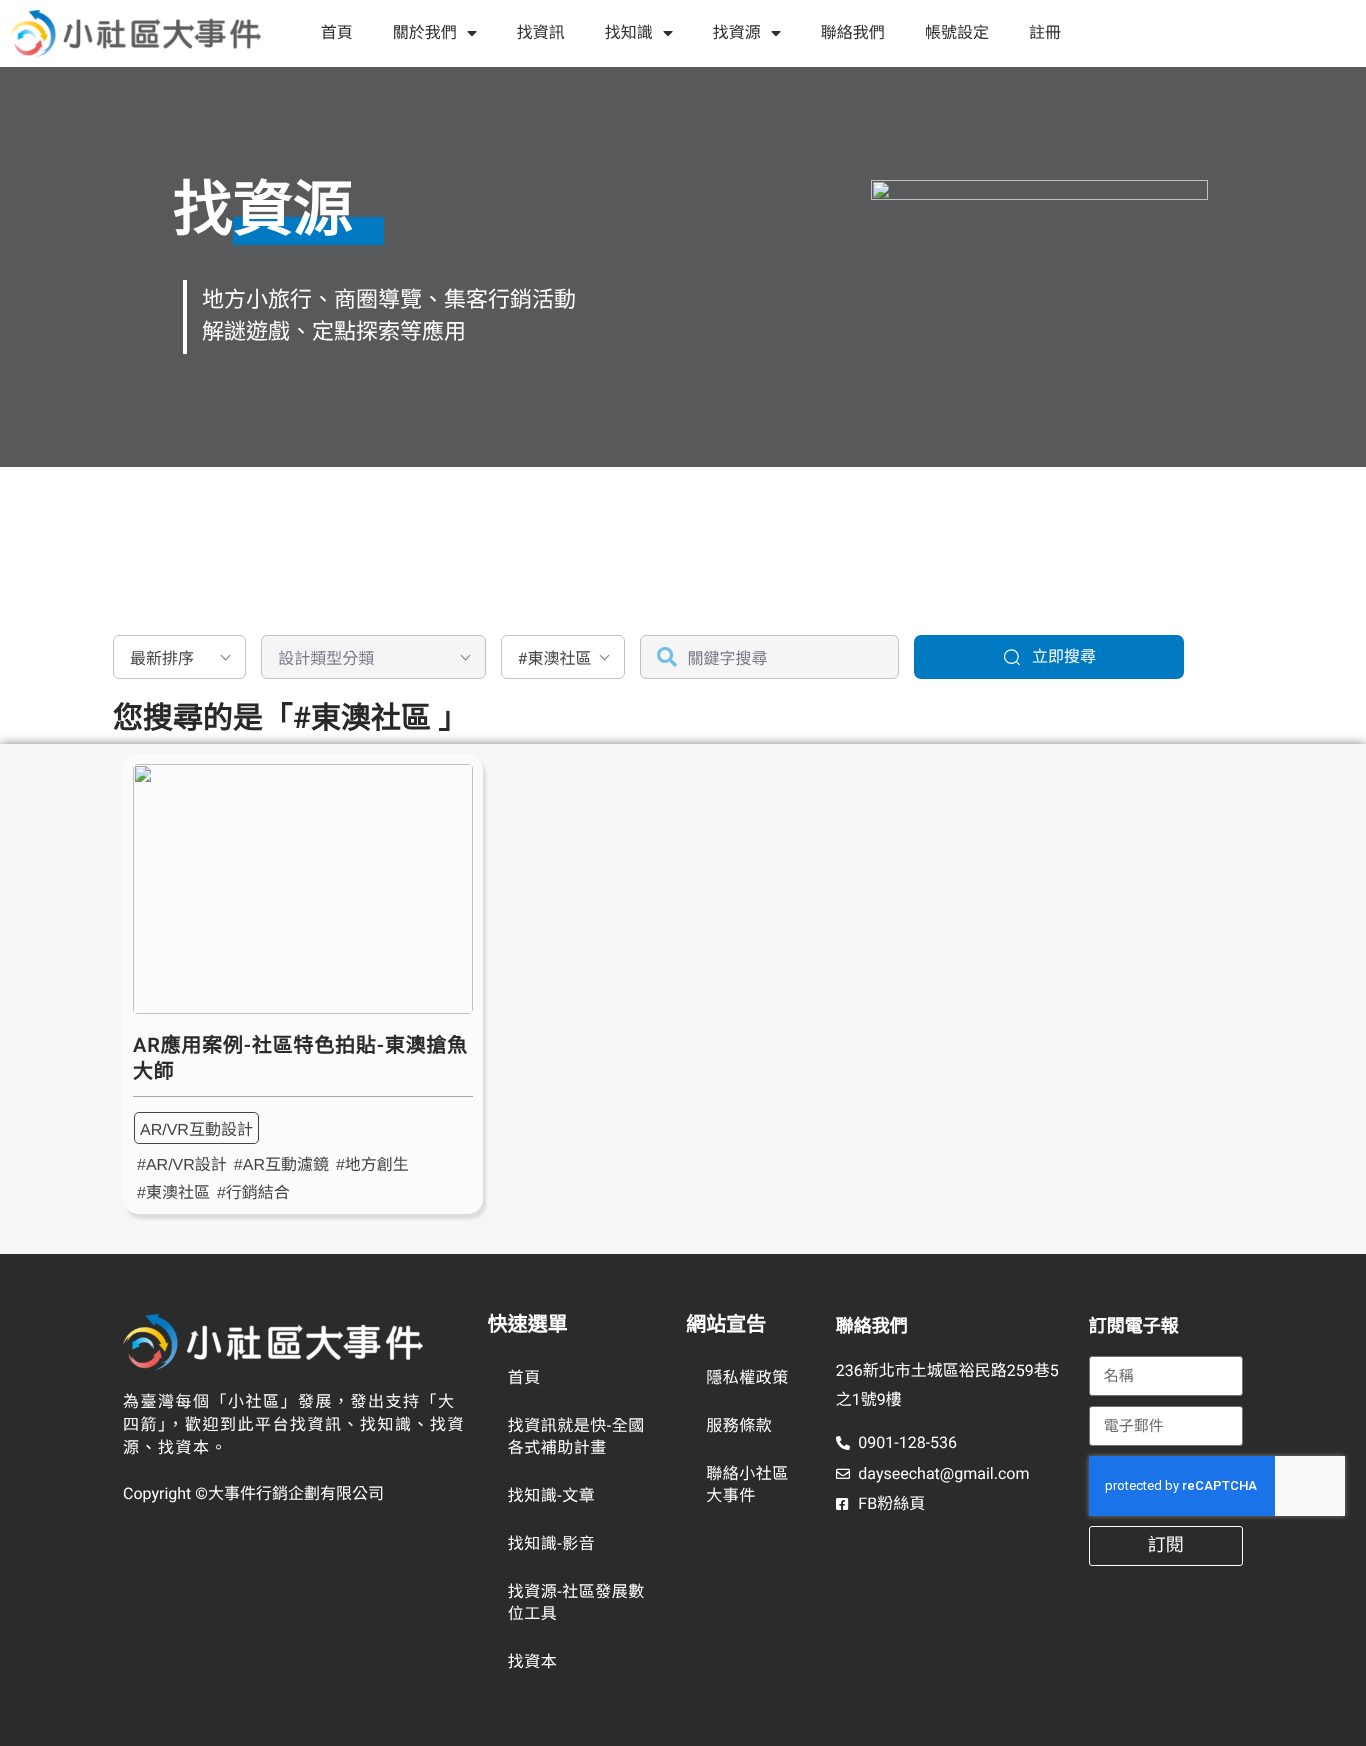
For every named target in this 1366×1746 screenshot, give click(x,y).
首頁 (337, 32)
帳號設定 (957, 32)
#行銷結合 (253, 1193)
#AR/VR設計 (182, 1165)
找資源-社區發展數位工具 (576, 1602)
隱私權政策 (747, 1377)
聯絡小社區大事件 (747, 1484)
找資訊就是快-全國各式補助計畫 (576, 1436)
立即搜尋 (1064, 656)
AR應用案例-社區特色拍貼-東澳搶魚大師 (300, 1058)
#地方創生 (372, 1165)
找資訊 (541, 32)
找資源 (737, 32)
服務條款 (739, 1425)
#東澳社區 (173, 1193)
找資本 (533, 1661)
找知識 (629, 32)
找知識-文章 (551, 1495)
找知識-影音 (551, 1543)
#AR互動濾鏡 (281, 1165)
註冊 (1045, 32)
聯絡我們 (853, 32)
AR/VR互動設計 (196, 1130)
